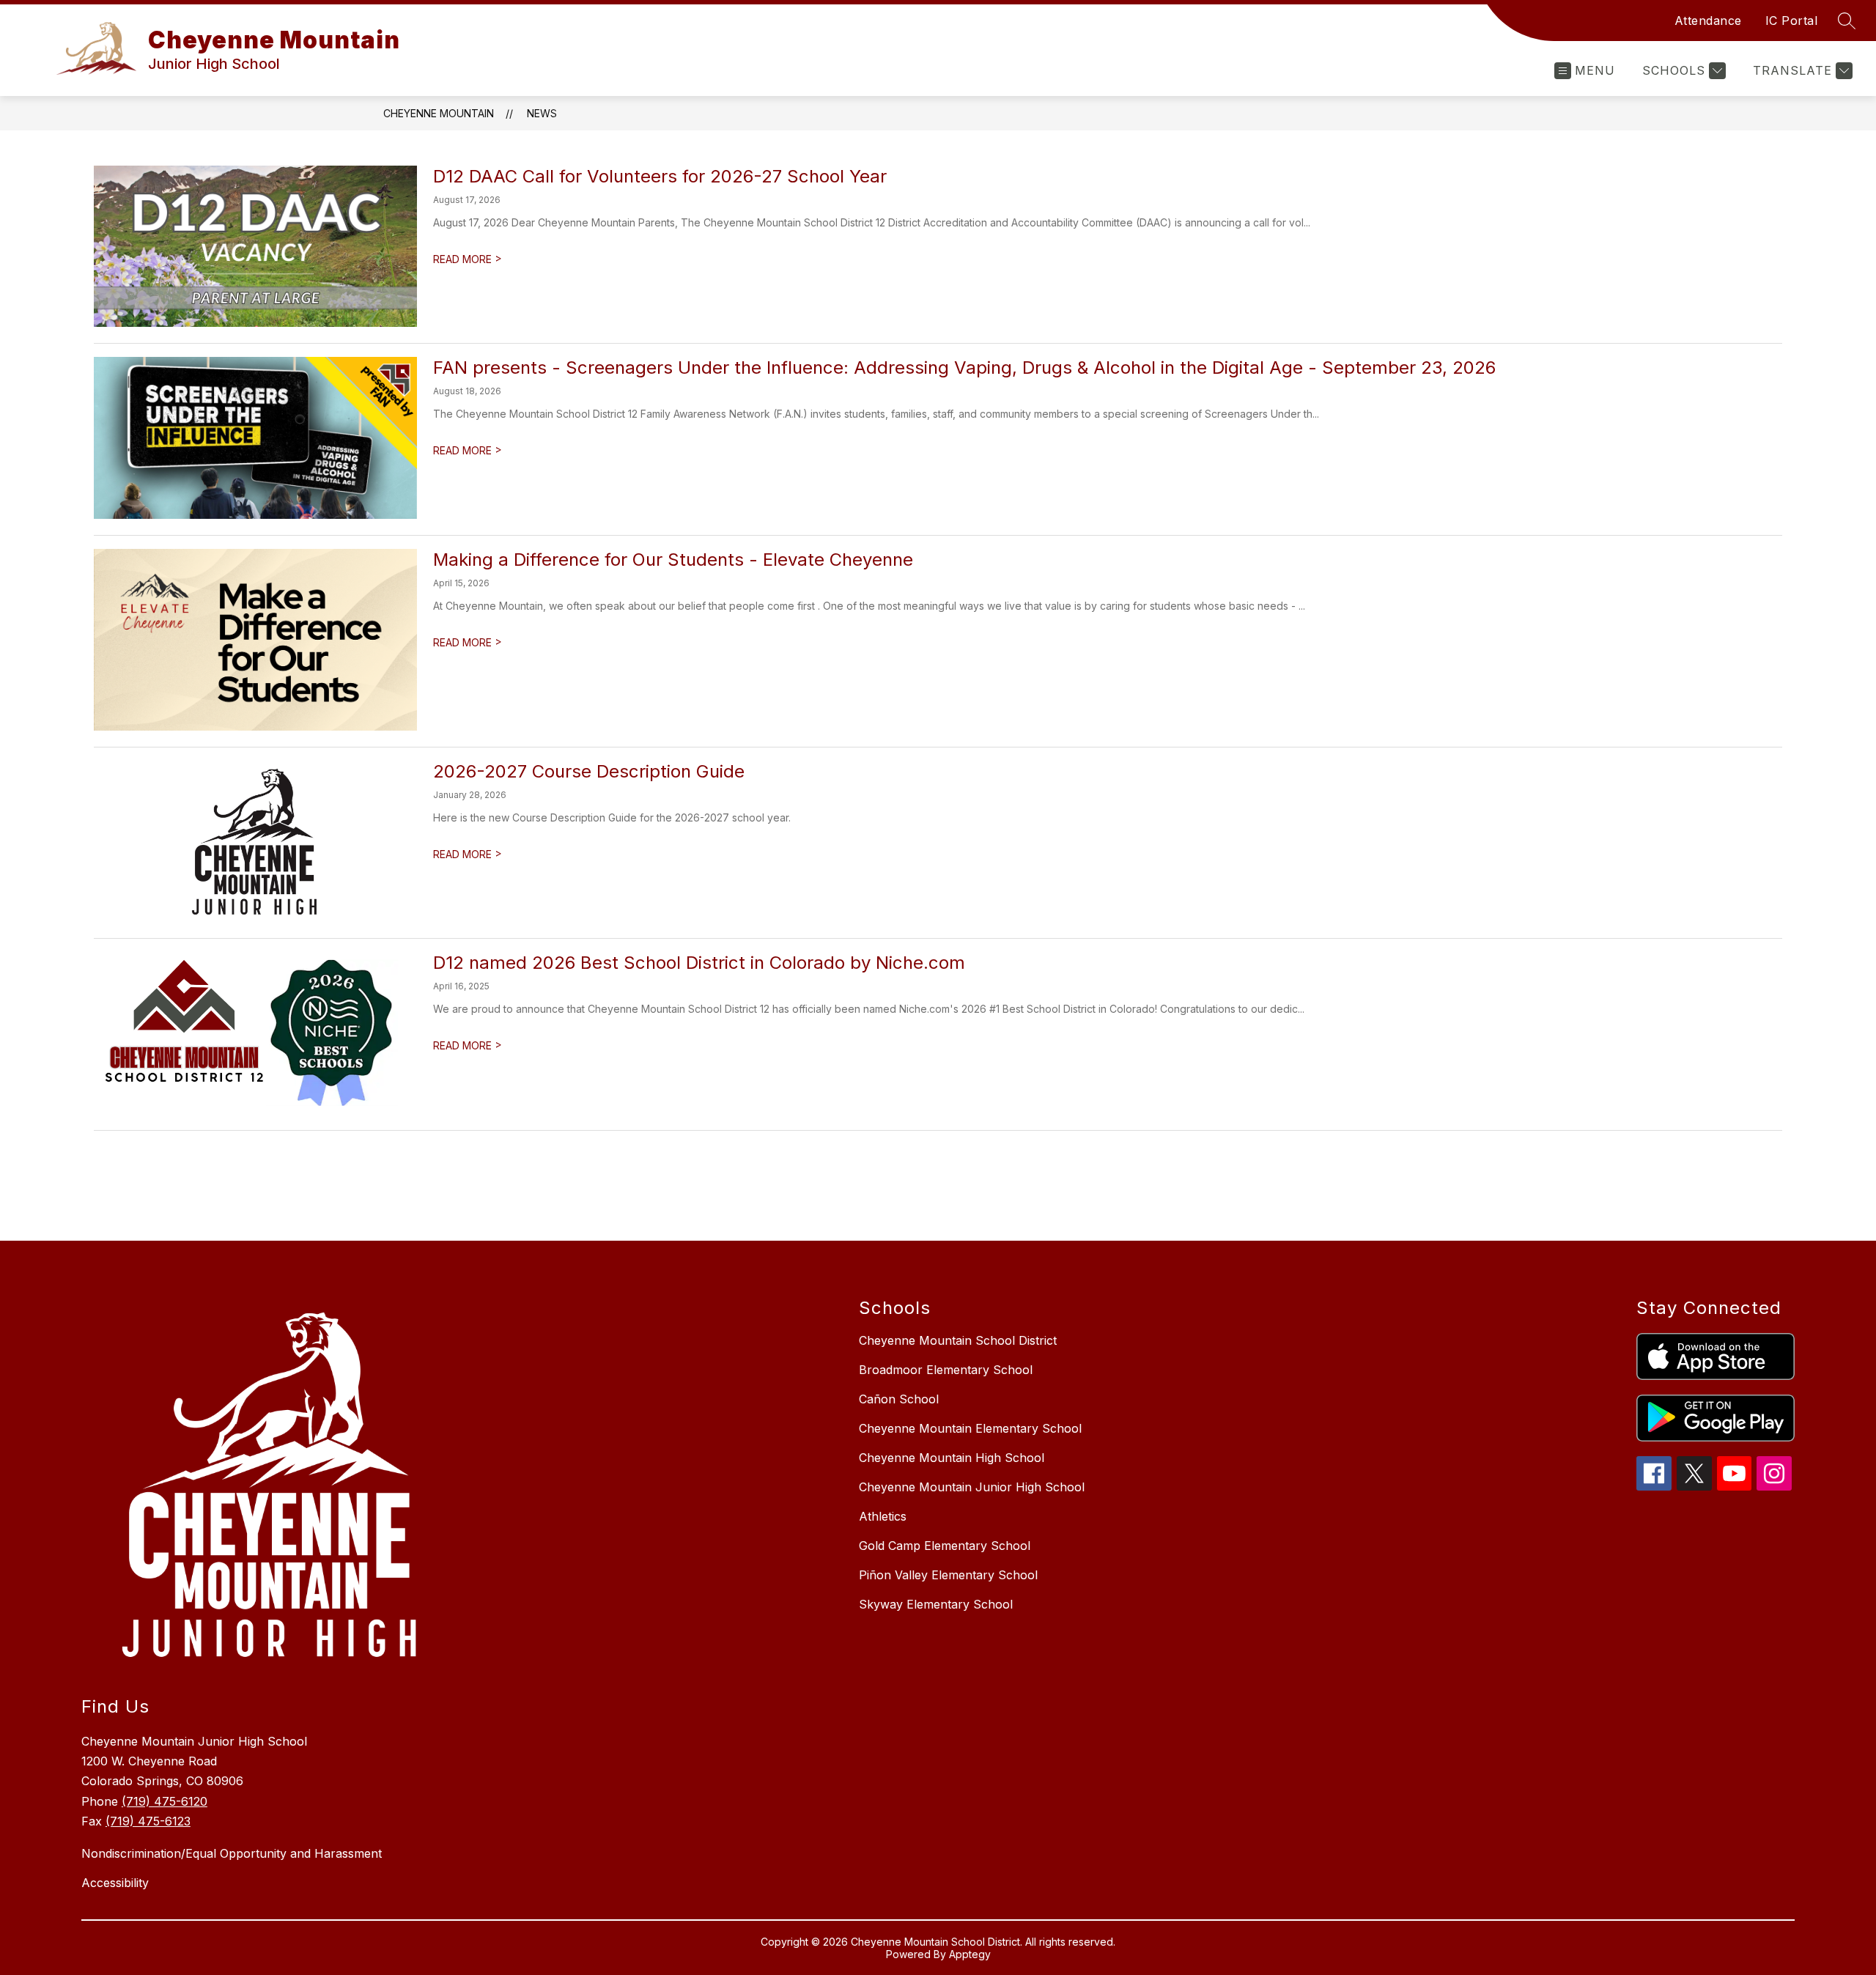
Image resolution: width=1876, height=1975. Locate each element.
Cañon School (899, 1399)
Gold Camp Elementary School (945, 1546)
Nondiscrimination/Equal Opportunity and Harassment (232, 1853)
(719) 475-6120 (165, 1801)
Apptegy (970, 1954)
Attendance (1708, 21)
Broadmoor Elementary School (946, 1370)
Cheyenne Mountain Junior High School (972, 1487)
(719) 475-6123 (148, 1821)
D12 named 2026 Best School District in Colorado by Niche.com (699, 963)
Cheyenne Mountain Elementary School (970, 1428)
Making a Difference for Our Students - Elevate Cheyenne (673, 560)
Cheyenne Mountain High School (952, 1458)
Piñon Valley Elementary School (948, 1575)
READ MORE (468, 259)
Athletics (883, 1516)
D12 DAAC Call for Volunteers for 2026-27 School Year (660, 176)
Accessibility (115, 1883)
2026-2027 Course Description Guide (589, 771)
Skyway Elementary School (936, 1604)
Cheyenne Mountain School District (958, 1340)
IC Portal (1792, 21)
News (542, 113)
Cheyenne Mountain (439, 113)
